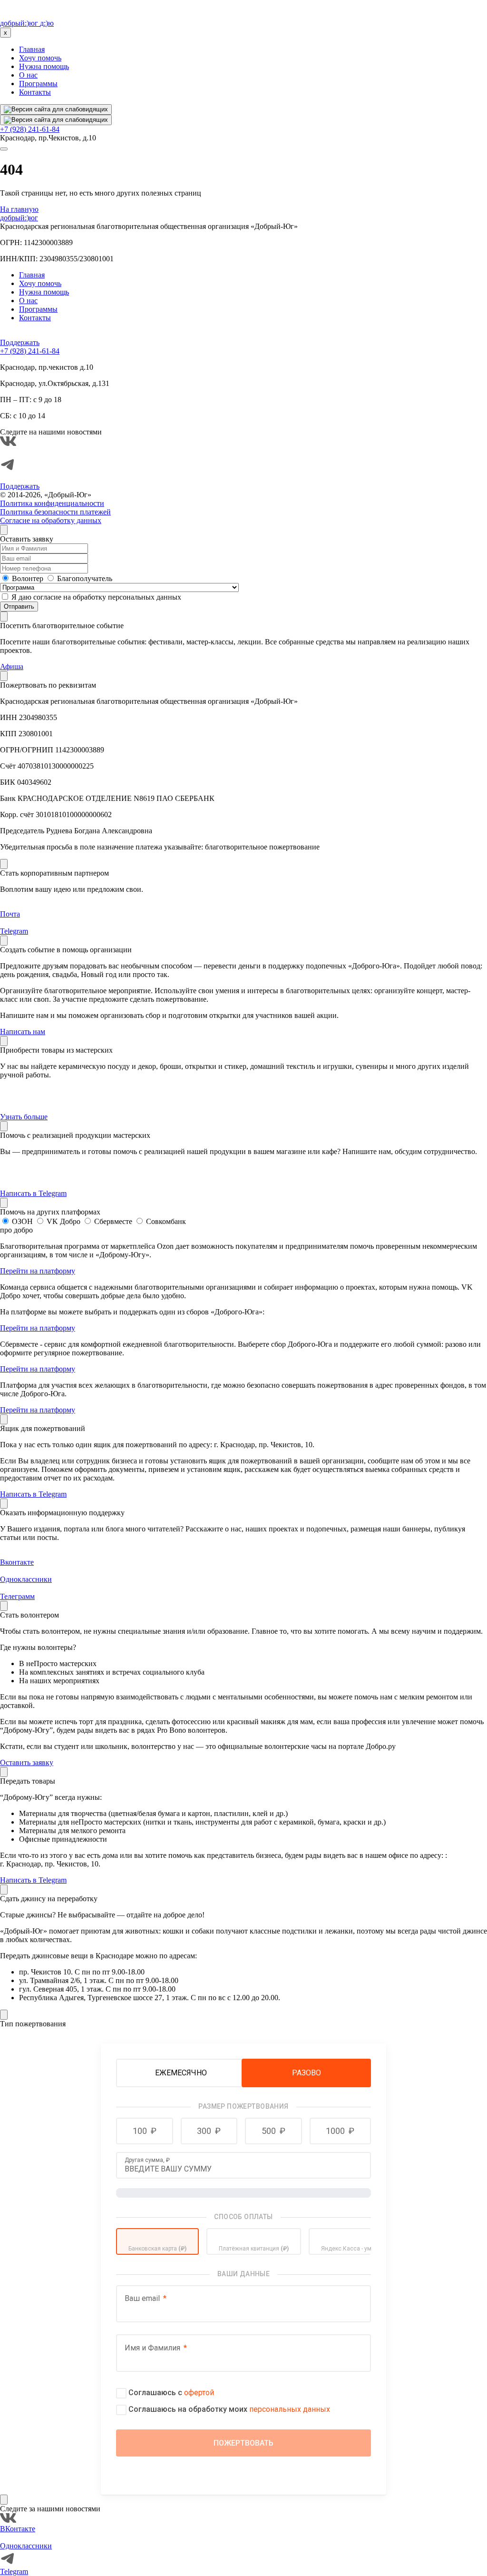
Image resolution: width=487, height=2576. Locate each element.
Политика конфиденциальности (52, 503)
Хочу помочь (40, 58)
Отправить (19, 607)
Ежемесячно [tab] (181, 2073)
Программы (38, 84)
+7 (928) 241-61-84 (30, 129)
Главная (32, 49)
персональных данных (290, 2409)
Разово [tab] (307, 2073)
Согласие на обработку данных (51, 520)
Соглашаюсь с (171, 2393)
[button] (145, 2131)
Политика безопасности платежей (55, 512)
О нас (28, 75)
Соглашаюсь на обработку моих (229, 2409)
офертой (199, 2393)
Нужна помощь (44, 66)
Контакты (35, 92)
